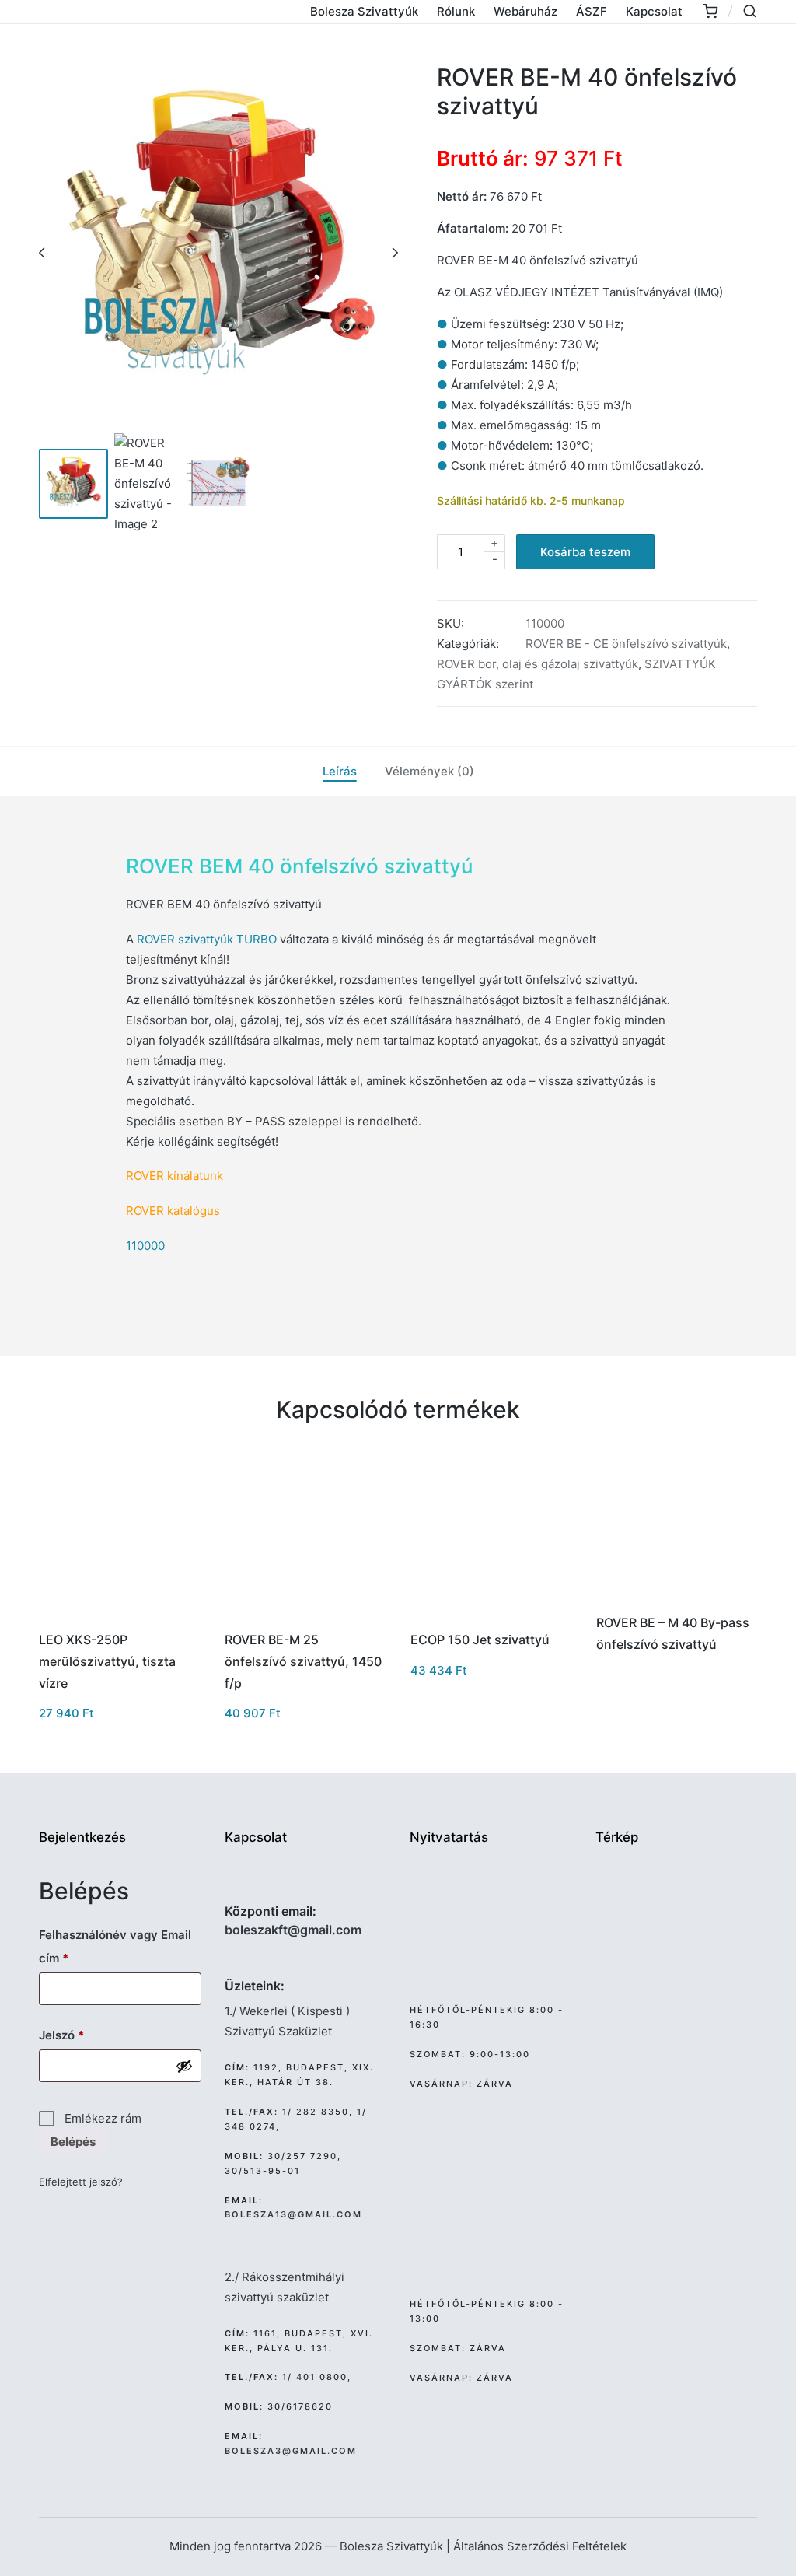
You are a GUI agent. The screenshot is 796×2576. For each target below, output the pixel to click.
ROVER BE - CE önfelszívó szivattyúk (626, 644)
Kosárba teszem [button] (118, 1616)
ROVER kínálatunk (175, 1176)
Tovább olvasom (675, 1599)
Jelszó (85, 2035)
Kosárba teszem (585, 552)
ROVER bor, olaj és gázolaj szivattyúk (538, 664)
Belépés (73, 2142)
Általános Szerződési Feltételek (540, 2546)
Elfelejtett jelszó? (81, 2182)
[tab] (340, 772)
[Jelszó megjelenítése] (184, 2066)
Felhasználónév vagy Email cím (115, 1946)
